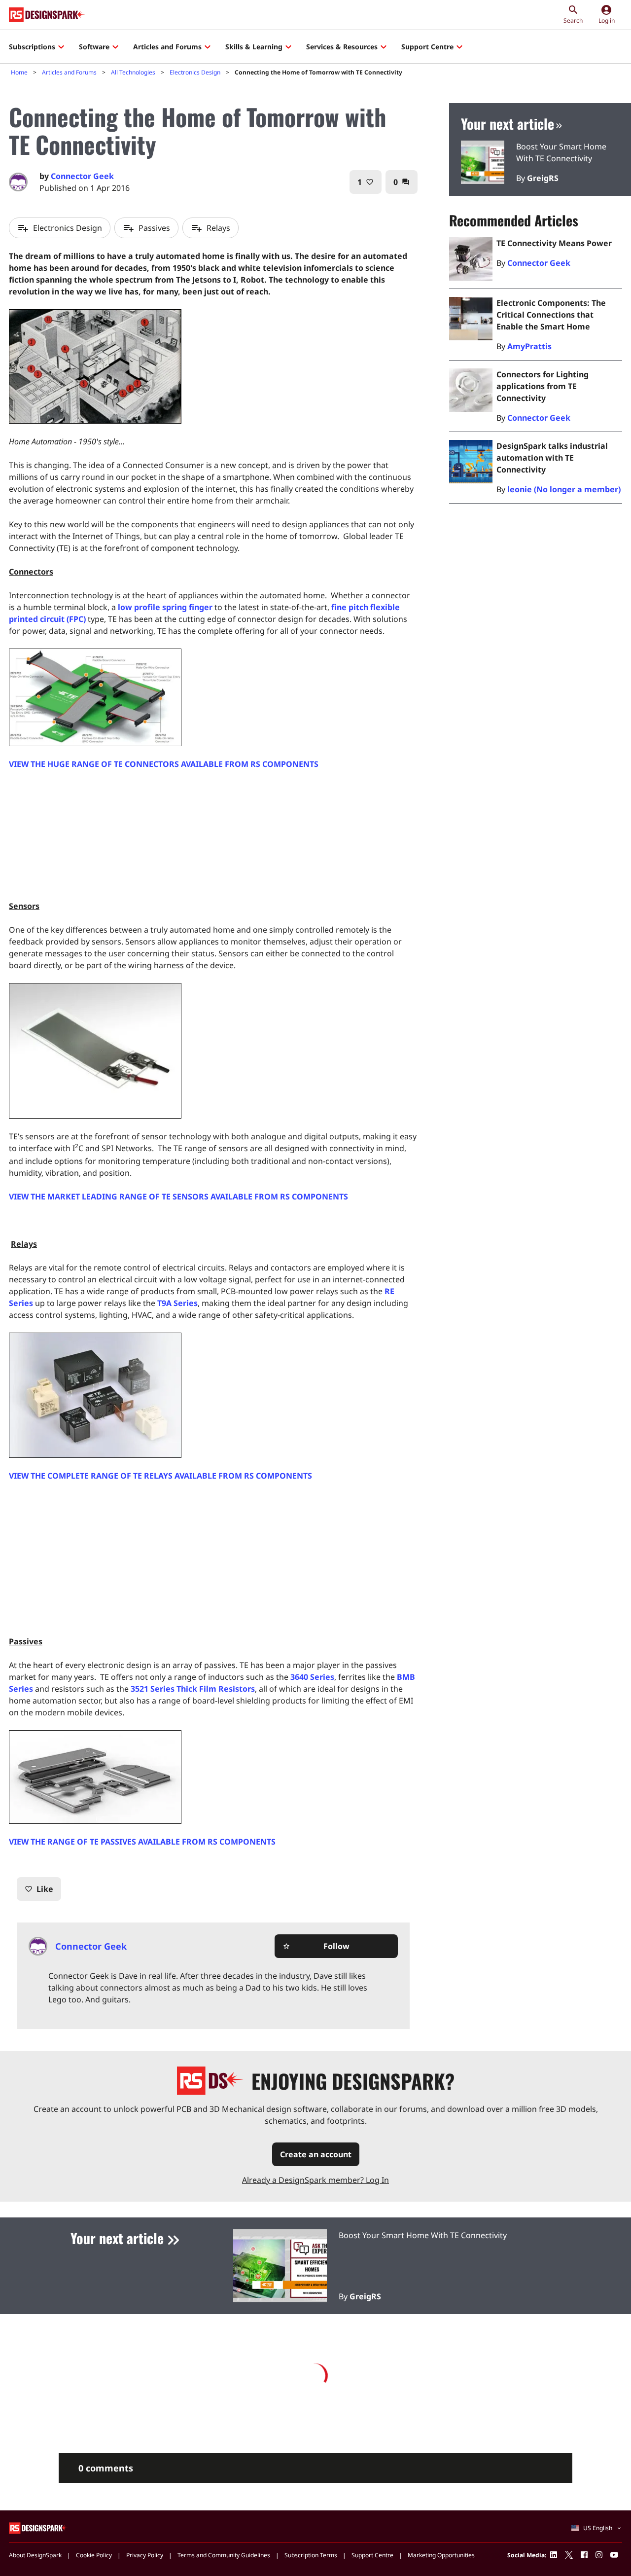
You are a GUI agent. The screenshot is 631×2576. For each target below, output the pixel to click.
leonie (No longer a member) (564, 489)
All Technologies (133, 72)
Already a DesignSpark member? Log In (315, 2180)
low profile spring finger (165, 607)
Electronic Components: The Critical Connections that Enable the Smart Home (551, 315)
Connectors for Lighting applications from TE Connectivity (543, 386)
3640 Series (312, 1677)
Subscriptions (32, 47)
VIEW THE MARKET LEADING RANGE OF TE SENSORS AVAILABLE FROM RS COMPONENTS (178, 1197)
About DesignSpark (35, 2555)
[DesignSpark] (39, 2527)
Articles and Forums (167, 47)
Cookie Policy (94, 2555)
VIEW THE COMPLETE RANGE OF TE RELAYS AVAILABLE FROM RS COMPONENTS (160, 1476)
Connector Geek (82, 176)
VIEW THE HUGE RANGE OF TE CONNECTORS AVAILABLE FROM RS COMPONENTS (164, 764)
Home (19, 72)
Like (39, 1889)
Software (94, 47)
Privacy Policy (145, 2555)
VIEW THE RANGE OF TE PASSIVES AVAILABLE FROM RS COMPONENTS (142, 1842)
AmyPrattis (529, 346)
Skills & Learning (254, 47)
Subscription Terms (311, 2555)
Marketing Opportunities (441, 2555)
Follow (316, 1946)
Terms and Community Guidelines (224, 2555)
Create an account (316, 2154)
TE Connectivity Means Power (554, 243)
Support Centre (427, 47)
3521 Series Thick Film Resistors (193, 1689)
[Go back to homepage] (47, 15)
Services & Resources (342, 47)
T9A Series (177, 1303)
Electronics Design (195, 72)
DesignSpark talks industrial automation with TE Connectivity (552, 458)
